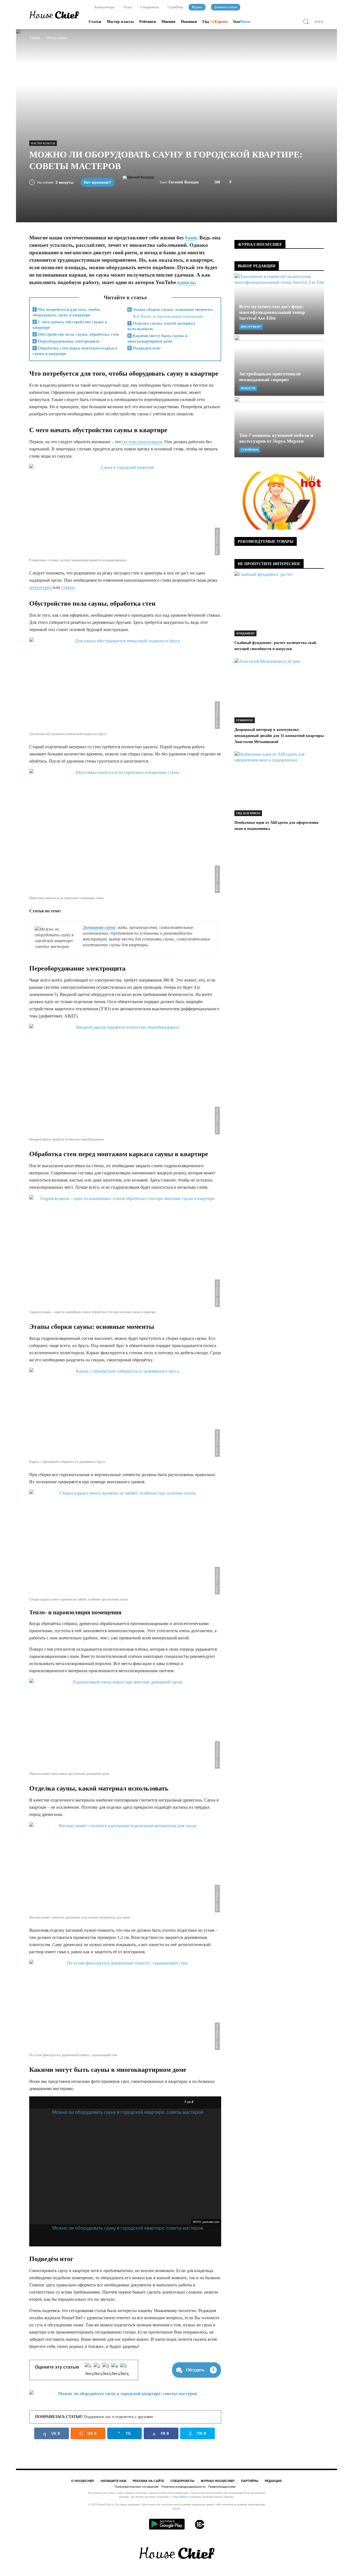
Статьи (95, 22)
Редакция (273, 2481)
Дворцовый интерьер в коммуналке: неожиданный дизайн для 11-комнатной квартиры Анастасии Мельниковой (279, 736)
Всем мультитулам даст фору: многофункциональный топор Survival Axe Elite (272, 312)
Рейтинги (148, 22)
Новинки (189, 22)
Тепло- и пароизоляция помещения (168, 316)
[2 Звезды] (98, 2370)
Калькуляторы (104, 7)
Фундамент (245, 633)
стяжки (68, 587)
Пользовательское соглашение (137, 2487)
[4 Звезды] (116, 2370)
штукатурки (41, 587)
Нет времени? (97, 182)
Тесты (127, 7)
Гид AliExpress (248, 813)
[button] (307, 22)
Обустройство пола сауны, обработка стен (76, 334)
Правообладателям (222, 2487)
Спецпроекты (149, 7)
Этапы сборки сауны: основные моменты (170, 309)
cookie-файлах (180, 2497)
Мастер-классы (120, 22)
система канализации (142, 442)
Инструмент (251, 327)
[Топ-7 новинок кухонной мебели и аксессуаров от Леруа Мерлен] (279, 427)
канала (186, 282)
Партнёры (250, 2481)
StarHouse (245, 720)
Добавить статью (226, 7)
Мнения (168, 22)
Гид (215, 22)
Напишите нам (113, 2481)
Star (242, 22)
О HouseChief (83, 2481)
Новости (248, 388)
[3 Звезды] (107, 2370)
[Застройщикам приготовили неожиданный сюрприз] (279, 365)
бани (191, 238)
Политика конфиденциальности (183, 2487)
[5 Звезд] (124, 2370)
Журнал (197, 7)
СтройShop (175, 7)
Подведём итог (145, 348)
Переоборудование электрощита (66, 341)
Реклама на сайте (148, 2481)
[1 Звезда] (89, 2370)
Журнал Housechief (218, 2481)
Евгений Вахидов (184, 182)
